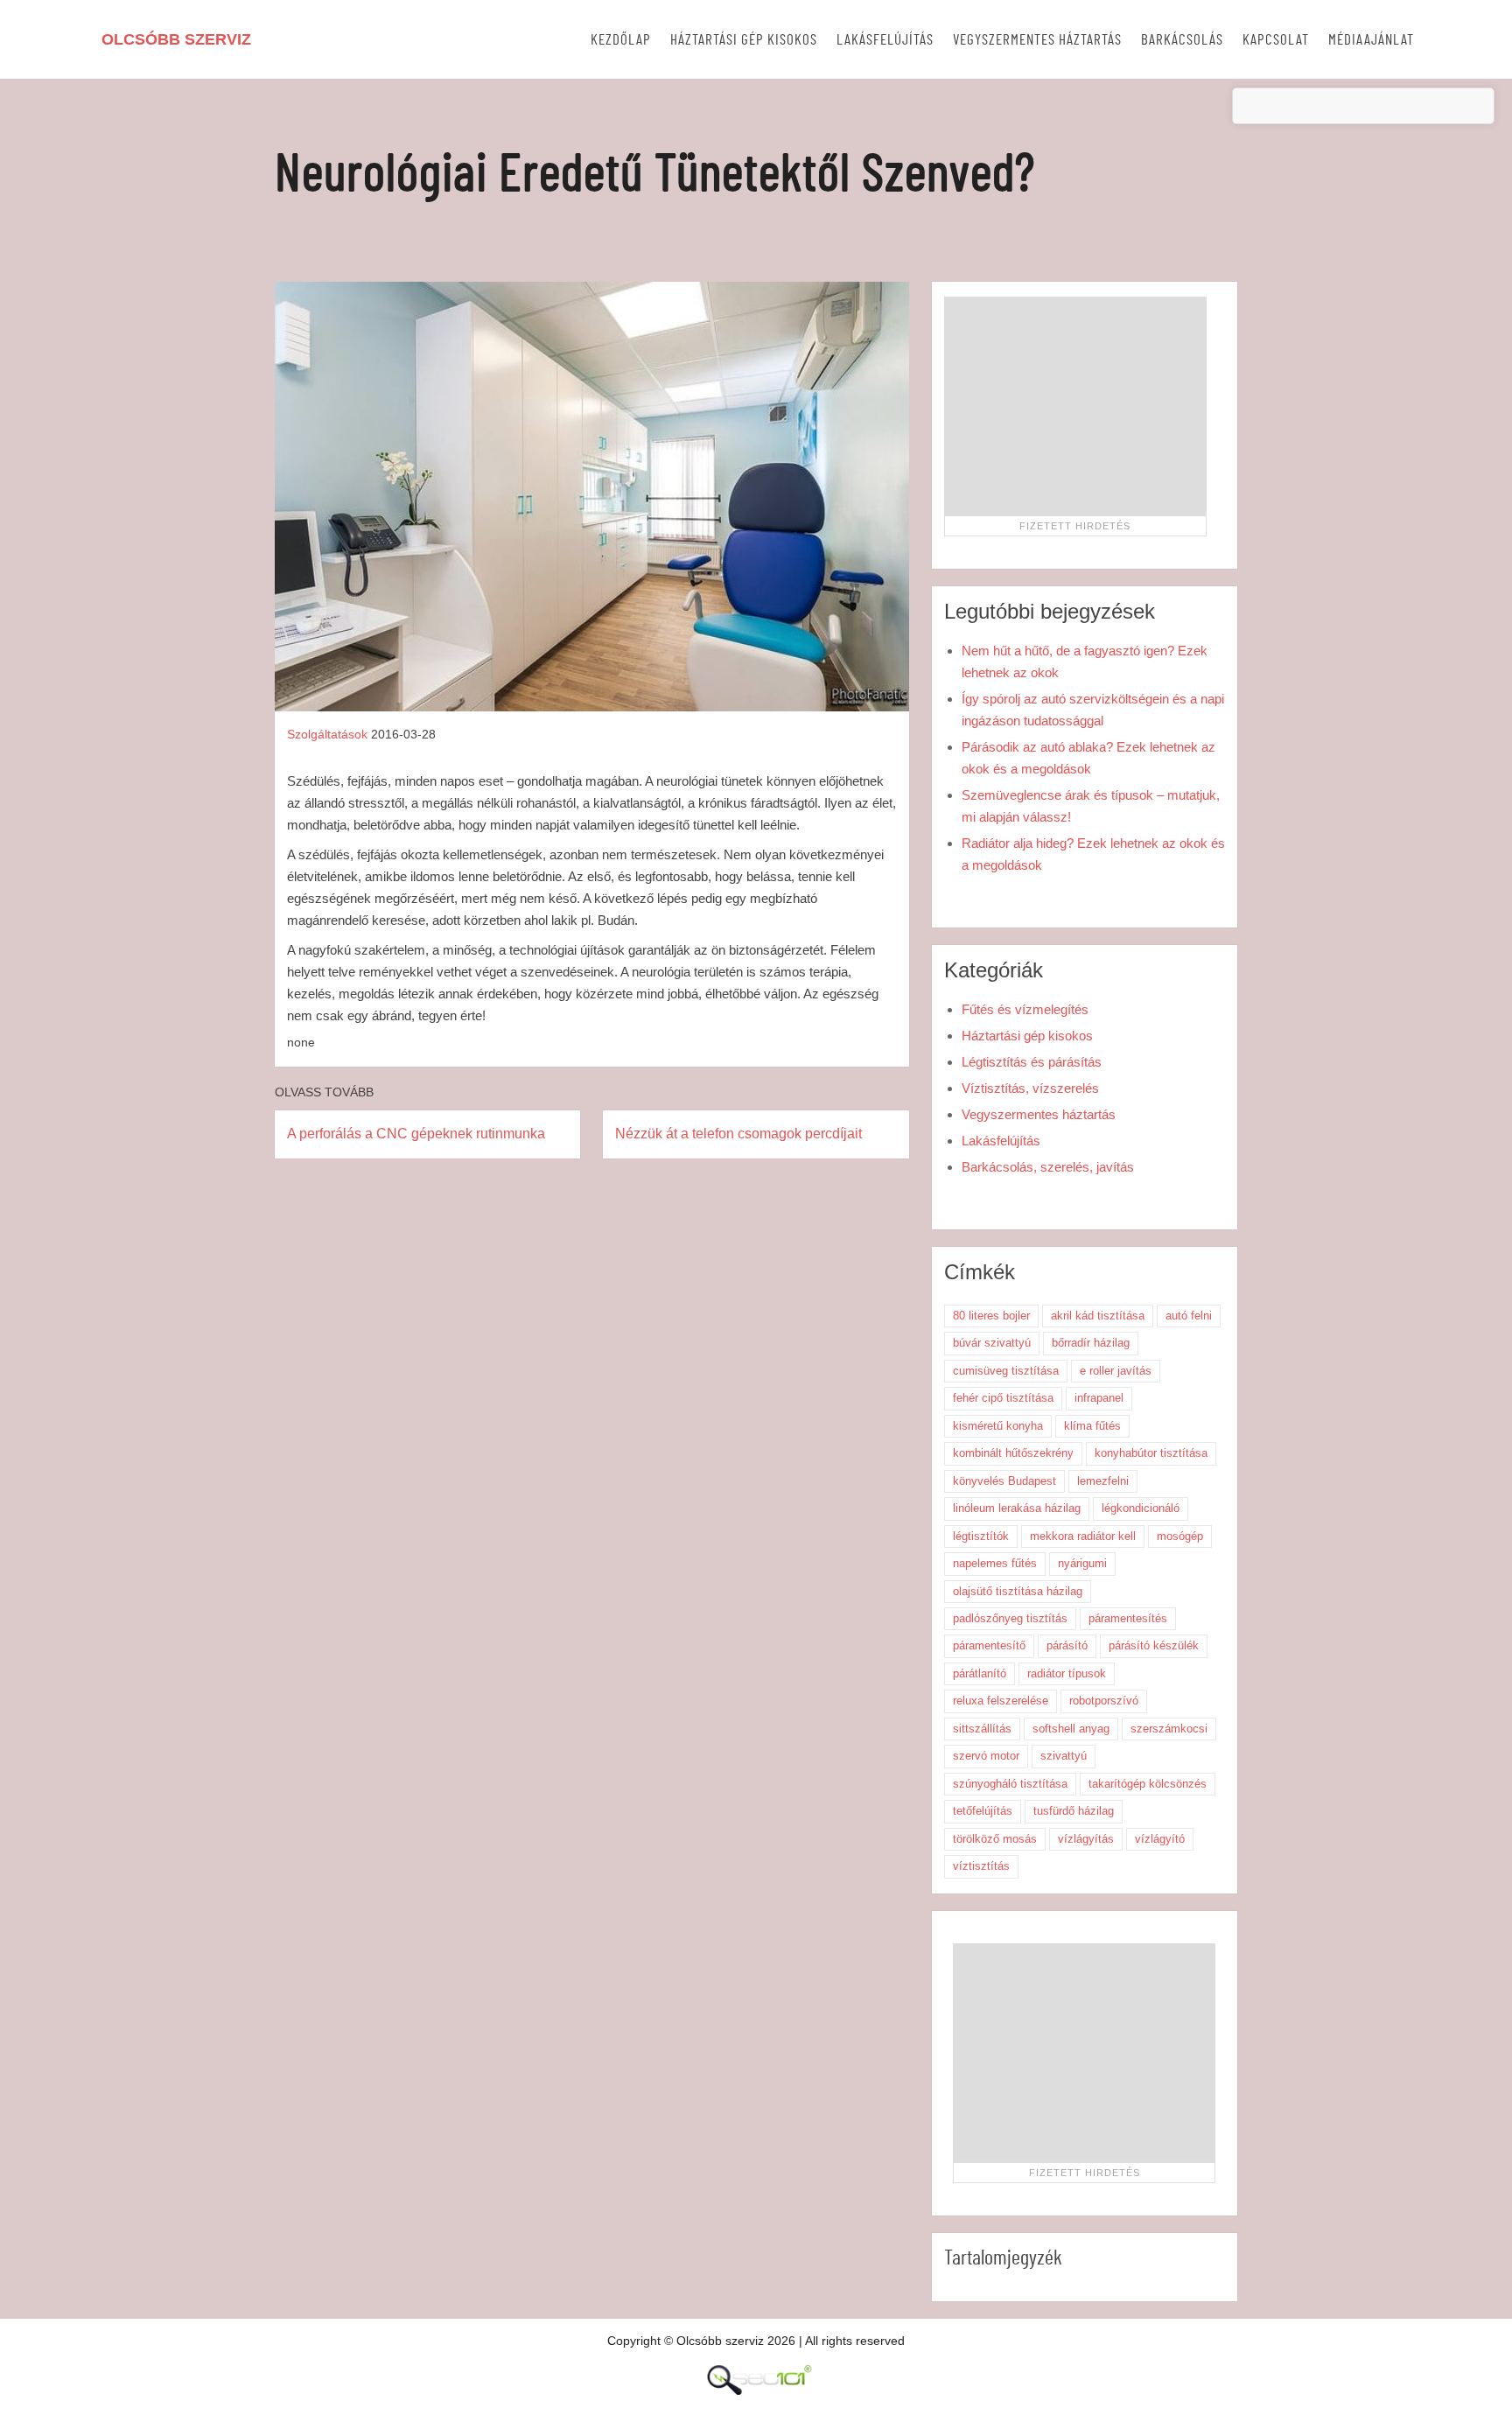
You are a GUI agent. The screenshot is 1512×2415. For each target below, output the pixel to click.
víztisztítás (981, 1866)
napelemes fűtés (995, 1563)
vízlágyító (1160, 1839)
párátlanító (980, 1673)
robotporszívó (1104, 1701)
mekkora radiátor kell (1083, 1536)
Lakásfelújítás (885, 40)
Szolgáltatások (327, 734)
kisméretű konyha (998, 1426)
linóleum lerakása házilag (1017, 1508)
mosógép (1180, 1536)
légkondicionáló (1141, 1508)
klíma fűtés (1092, 1426)
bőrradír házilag (1091, 1343)
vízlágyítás (1086, 1839)
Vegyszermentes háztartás (1037, 40)
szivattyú (1064, 1756)
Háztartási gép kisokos (744, 40)
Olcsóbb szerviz (176, 39)
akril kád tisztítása (1098, 1316)
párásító (1067, 1645)
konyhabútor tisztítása (1151, 1453)
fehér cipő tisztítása (1003, 1398)
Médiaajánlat (1371, 40)
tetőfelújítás (983, 1811)
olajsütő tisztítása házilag (1018, 1591)
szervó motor (986, 1756)
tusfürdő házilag (1074, 1811)
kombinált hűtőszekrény (1013, 1453)
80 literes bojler (991, 1316)
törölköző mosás (995, 1839)
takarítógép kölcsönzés (1148, 1784)
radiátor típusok (1067, 1673)
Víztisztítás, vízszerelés (1030, 1088)
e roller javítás (1116, 1371)
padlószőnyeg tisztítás (1010, 1618)
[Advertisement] (1075, 406)
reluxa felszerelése (1001, 1701)
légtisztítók (981, 1536)
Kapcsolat (1276, 40)
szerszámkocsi (1169, 1729)
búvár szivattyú (992, 1343)
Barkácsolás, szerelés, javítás (1048, 1167)
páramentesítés (1128, 1618)
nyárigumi (1082, 1563)
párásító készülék (1154, 1645)
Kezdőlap (621, 40)
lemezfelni (1103, 1481)
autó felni (1189, 1316)
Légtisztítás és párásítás (1032, 1062)
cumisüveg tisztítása (1006, 1371)
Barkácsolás (1182, 40)
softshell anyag (1071, 1729)
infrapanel (1099, 1398)
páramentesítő (989, 1645)
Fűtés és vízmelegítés (1025, 1009)
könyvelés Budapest (1004, 1481)
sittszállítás (982, 1729)
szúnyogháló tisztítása (1010, 1784)
